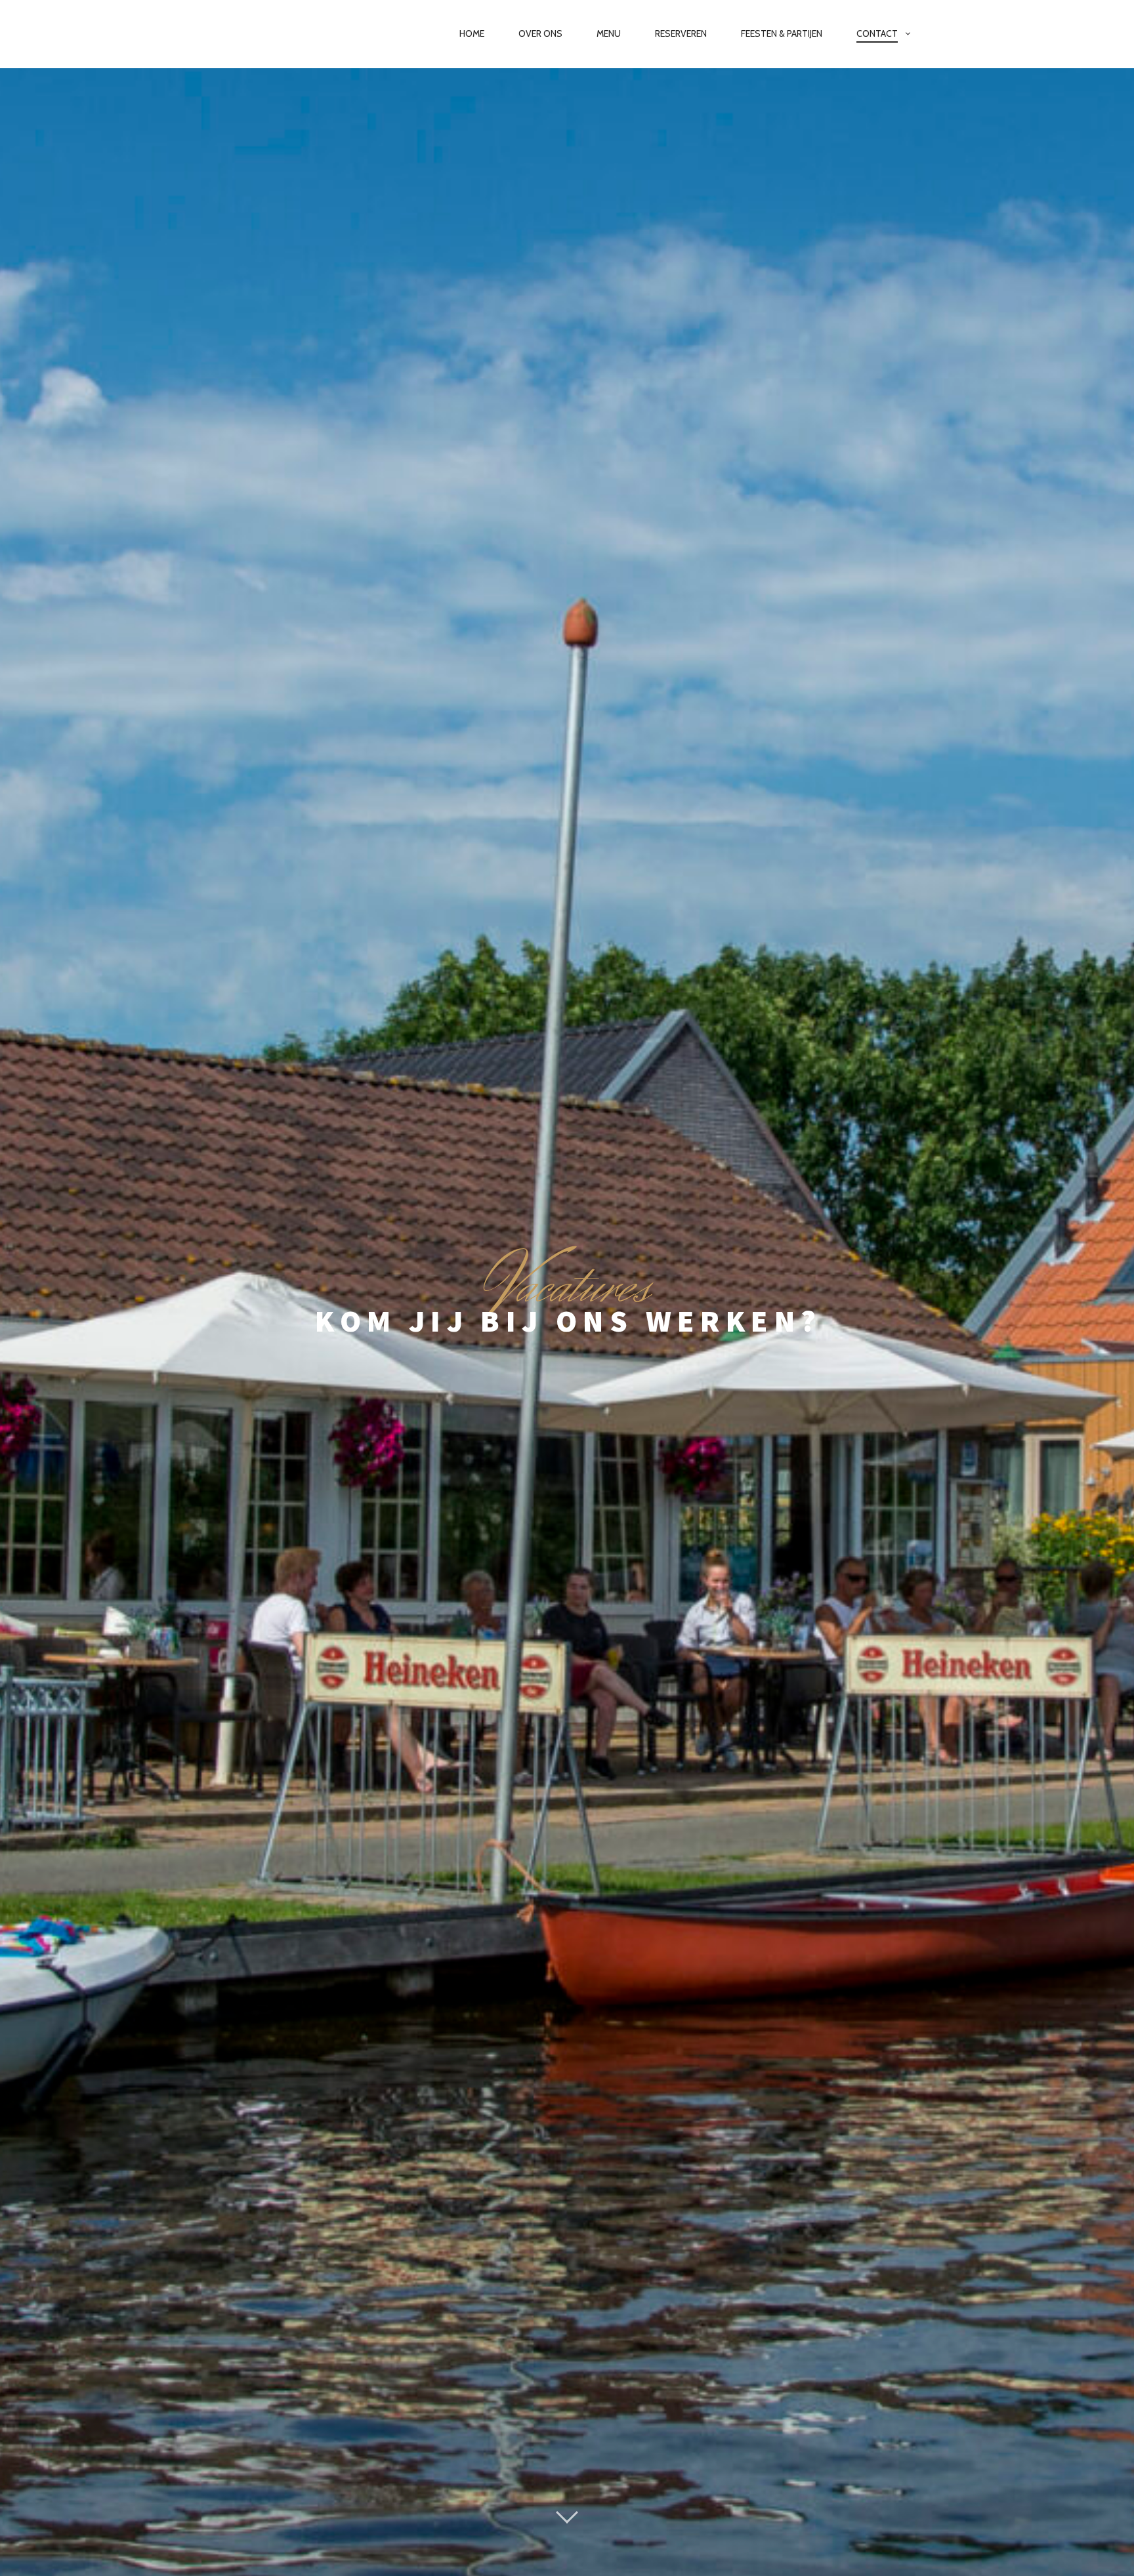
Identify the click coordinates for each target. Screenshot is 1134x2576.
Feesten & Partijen (782, 33)
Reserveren (681, 33)
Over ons (540, 33)
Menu (609, 33)
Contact (877, 33)
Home (472, 33)
